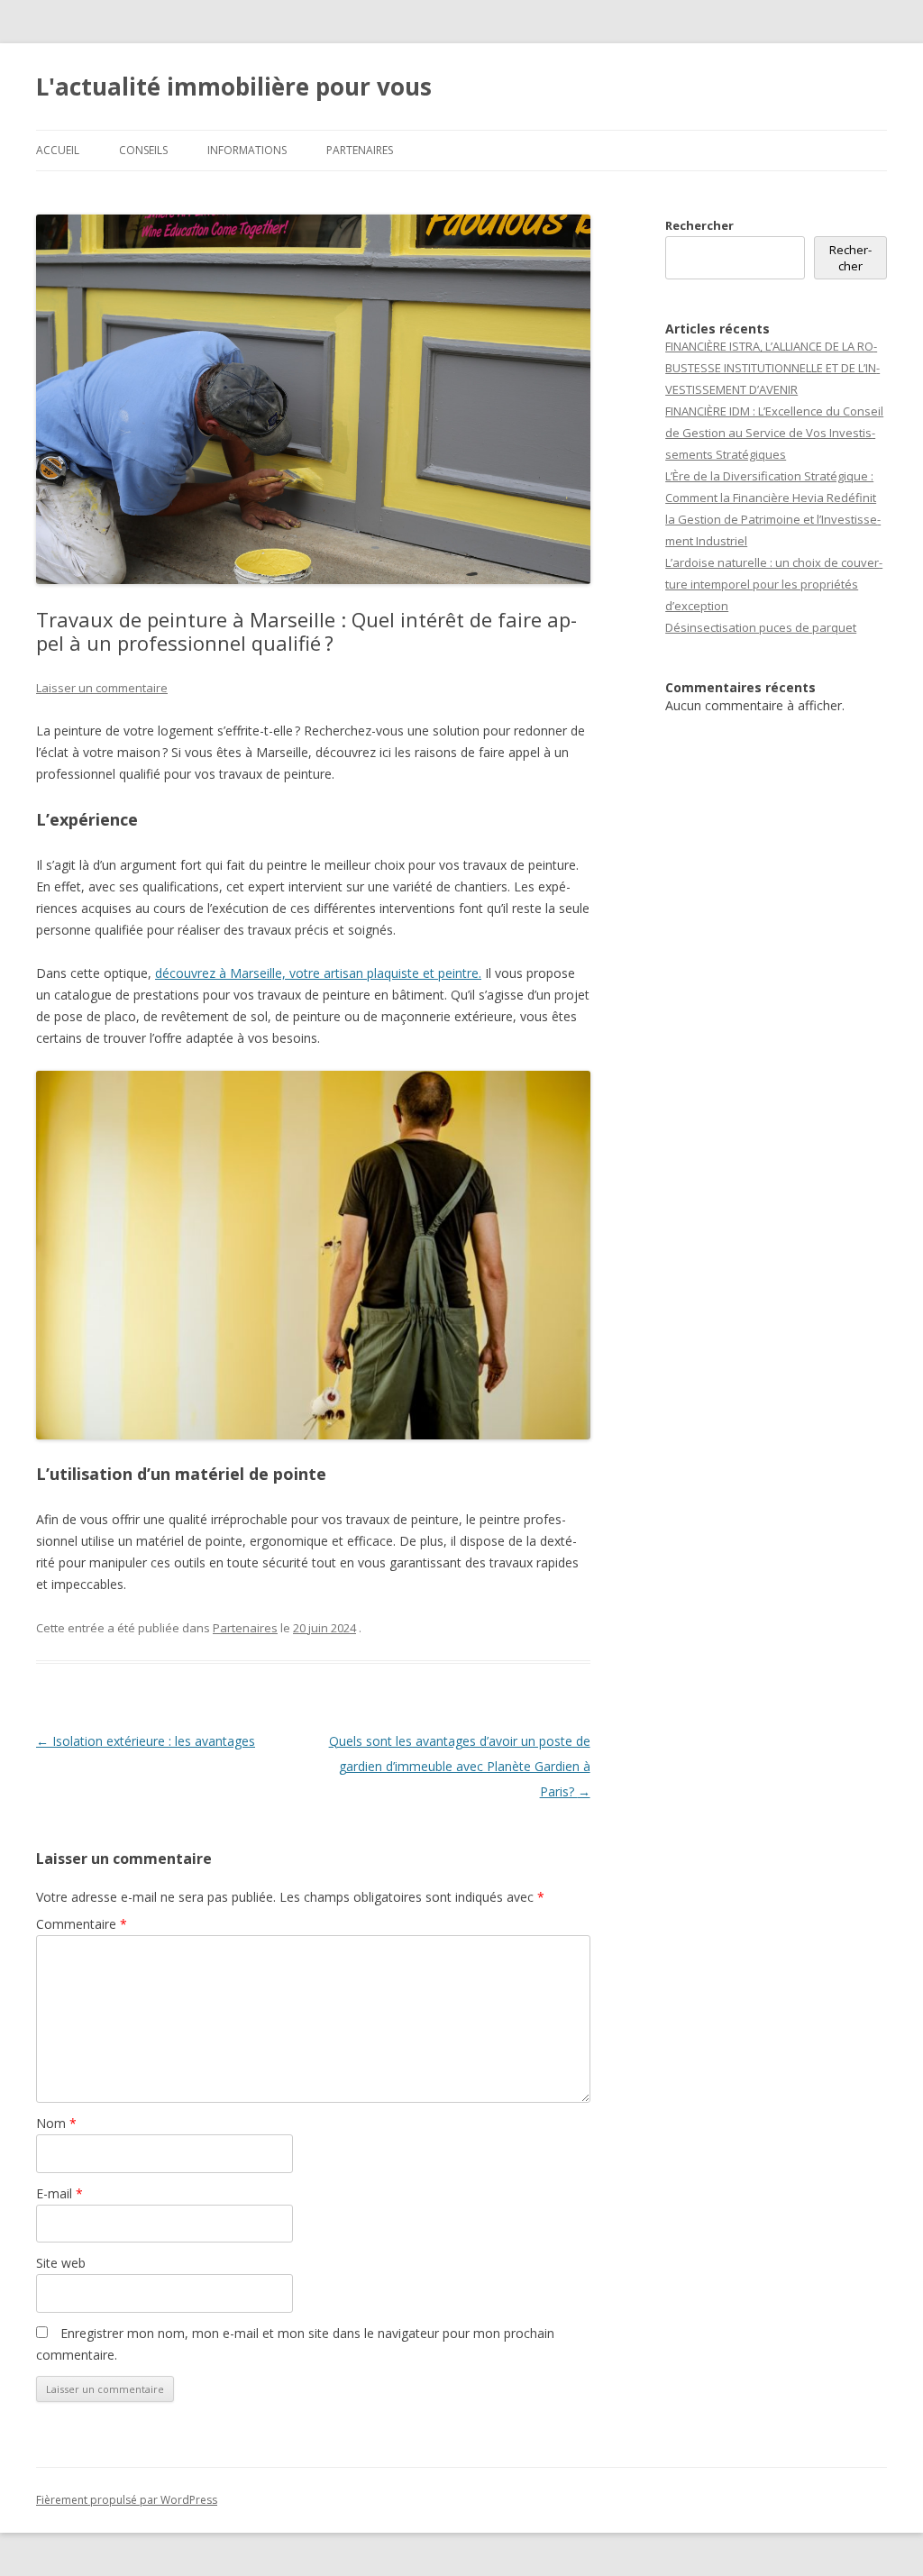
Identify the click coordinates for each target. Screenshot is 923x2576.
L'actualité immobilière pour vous (234, 87)
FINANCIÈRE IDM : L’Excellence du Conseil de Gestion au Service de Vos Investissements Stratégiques (774, 433)
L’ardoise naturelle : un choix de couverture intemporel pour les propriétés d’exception (774, 584)
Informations (247, 150)
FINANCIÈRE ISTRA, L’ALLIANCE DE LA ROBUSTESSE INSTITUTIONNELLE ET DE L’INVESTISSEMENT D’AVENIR (772, 368)
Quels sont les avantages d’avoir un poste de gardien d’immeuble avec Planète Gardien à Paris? (460, 1766)
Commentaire (82, 1924)
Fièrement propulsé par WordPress (127, 2500)
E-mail (59, 2193)
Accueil (58, 150)
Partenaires (360, 150)
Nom (56, 2123)
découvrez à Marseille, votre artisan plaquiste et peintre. (318, 973)
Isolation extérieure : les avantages (146, 1741)
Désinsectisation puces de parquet (761, 627)
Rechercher (699, 225)
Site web (61, 2263)
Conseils (143, 150)
